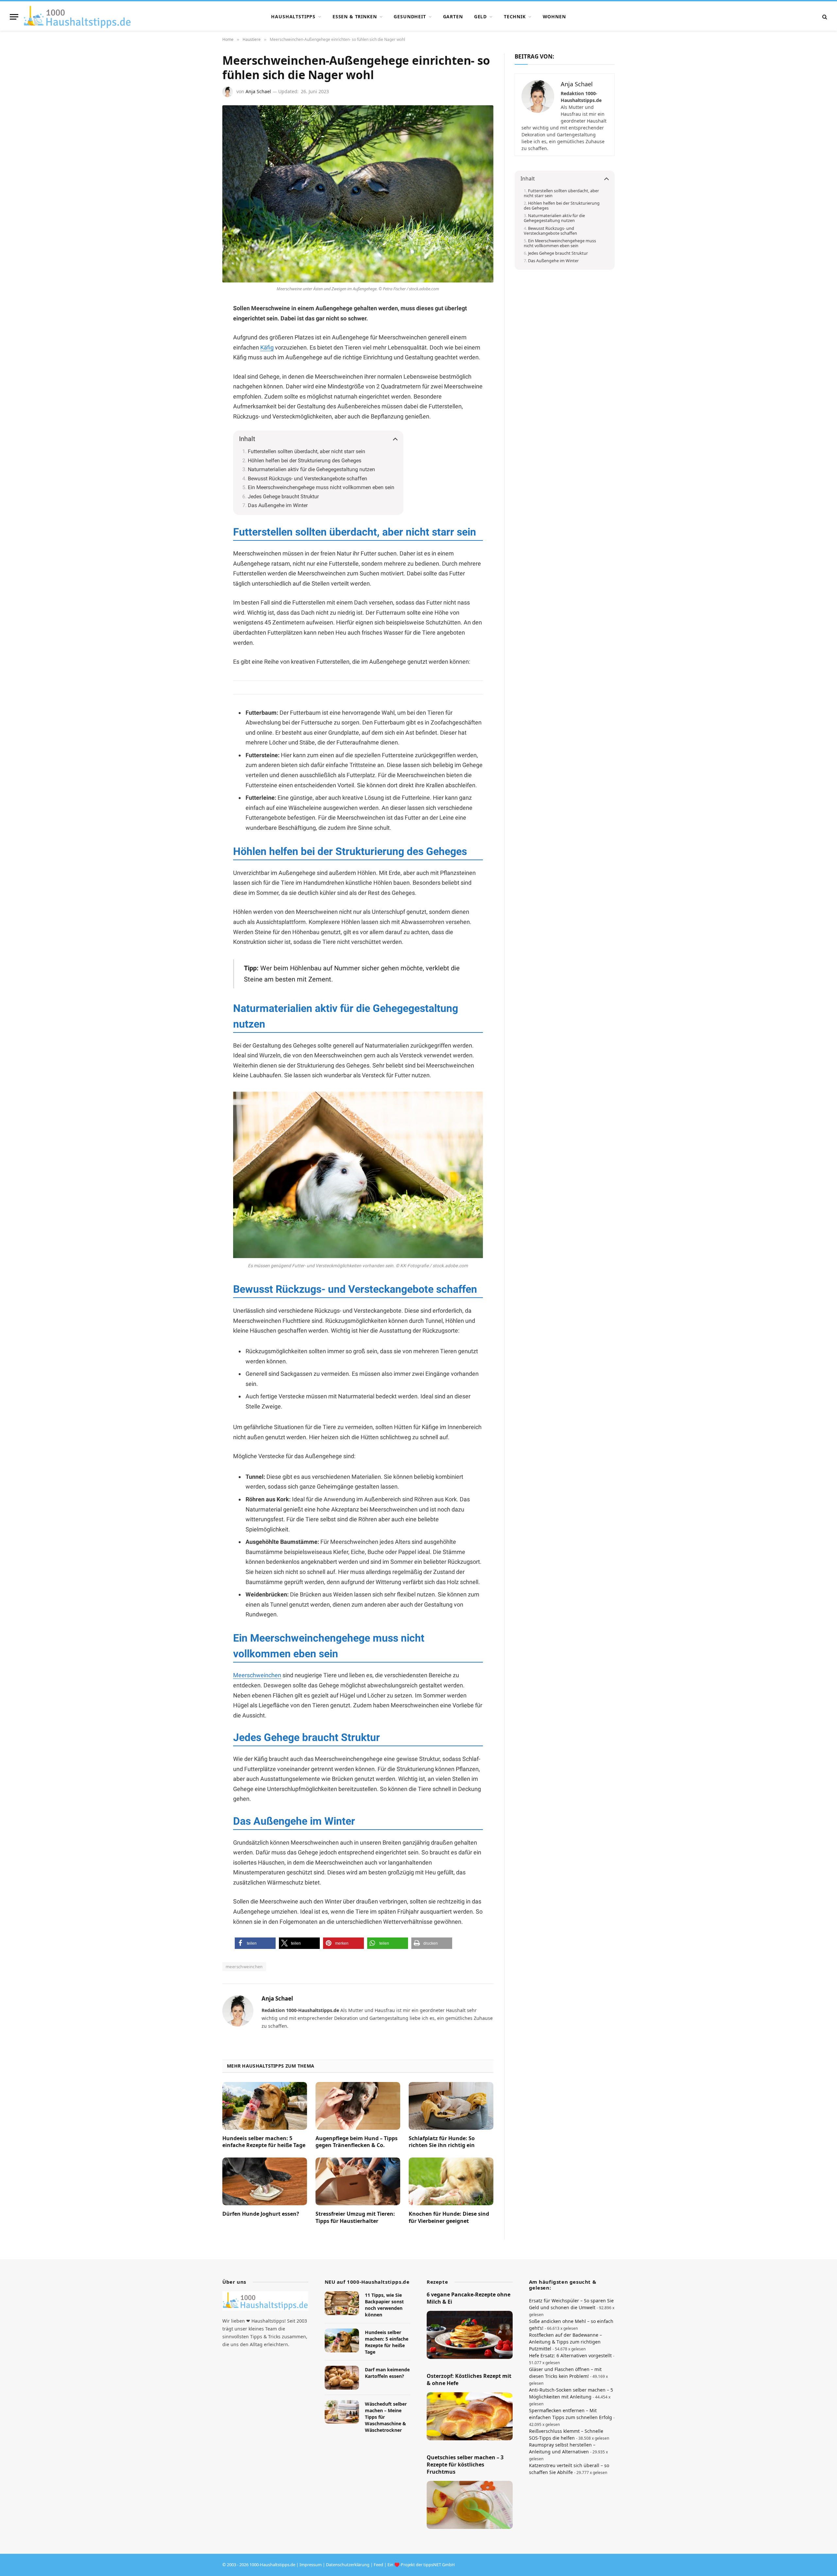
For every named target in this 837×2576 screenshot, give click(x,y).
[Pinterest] (199, 341)
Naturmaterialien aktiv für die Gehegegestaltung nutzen (311, 469)
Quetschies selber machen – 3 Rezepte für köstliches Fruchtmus (465, 2465)
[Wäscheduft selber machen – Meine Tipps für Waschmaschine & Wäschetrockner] (342, 2412)
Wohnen (554, 17)
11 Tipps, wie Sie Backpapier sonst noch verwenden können (384, 2305)
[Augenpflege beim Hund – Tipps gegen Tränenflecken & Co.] (358, 2106)
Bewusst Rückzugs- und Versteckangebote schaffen (307, 478)
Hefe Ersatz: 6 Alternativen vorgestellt (570, 2355)
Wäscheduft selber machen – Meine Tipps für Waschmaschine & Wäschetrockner (386, 2417)
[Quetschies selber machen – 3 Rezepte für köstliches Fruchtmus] (470, 2505)
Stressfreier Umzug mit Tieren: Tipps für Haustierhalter (355, 2218)
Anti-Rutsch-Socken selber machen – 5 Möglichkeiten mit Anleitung (571, 2393)
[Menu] (14, 17)
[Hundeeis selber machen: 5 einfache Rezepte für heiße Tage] (265, 2106)
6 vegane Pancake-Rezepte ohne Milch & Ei (469, 2298)
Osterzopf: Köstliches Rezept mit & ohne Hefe (469, 2380)
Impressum (311, 2565)
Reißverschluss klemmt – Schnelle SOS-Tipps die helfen (566, 2434)
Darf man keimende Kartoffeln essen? (387, 2373)
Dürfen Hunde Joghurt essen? (261, 2214)
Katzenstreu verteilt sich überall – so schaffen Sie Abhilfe (569, 2469)
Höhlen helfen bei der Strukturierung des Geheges (305, 461)
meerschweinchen (244, 1967)
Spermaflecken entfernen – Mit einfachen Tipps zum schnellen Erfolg (571, 2414)
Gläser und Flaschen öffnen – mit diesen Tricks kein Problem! (565, 2373)
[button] (255, 1943)
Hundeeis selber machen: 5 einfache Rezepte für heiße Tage (264, 2142)
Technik (515, 17)
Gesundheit (410, 17)
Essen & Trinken (355, 17)
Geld (480, 17)
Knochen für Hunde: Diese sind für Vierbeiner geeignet (449, 2218)
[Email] (199, 388)
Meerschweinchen (257, 1675)
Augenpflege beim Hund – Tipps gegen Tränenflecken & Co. (357, 2142)
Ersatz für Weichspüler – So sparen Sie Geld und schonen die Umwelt (571, 2304)
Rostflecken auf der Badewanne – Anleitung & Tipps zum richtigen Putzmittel (565, 2342)
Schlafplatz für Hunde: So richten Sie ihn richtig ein (442, 2142)
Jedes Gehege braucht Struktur (283, 496)
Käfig (267, 347)
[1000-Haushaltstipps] (77, 17)
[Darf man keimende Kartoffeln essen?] (342, 2378)
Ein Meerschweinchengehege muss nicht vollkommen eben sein (321, 487)
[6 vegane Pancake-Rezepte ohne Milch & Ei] (470, 2335)
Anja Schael (258, 91)
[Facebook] (199, 325)
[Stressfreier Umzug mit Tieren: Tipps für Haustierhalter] (358, 2181)
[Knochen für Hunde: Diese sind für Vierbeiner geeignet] (451, 2181)
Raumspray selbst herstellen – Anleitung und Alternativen (562, 2448)
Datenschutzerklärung (348, 2565)
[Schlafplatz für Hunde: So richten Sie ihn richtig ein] (451, 2106)
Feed (378, 2565)
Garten (453, 17)
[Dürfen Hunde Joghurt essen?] (265, 2181)
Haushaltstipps (293, 17)
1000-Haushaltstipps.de (272, 2565)
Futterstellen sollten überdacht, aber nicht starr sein (307, 451)
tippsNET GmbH (439, 2565)
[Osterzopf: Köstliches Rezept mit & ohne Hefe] (470, 2416)
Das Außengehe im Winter (278, 505)
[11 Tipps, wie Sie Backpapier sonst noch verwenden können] (342, 2303)
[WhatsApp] (199, 357)
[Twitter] (199, 372)
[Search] (824, 17)
